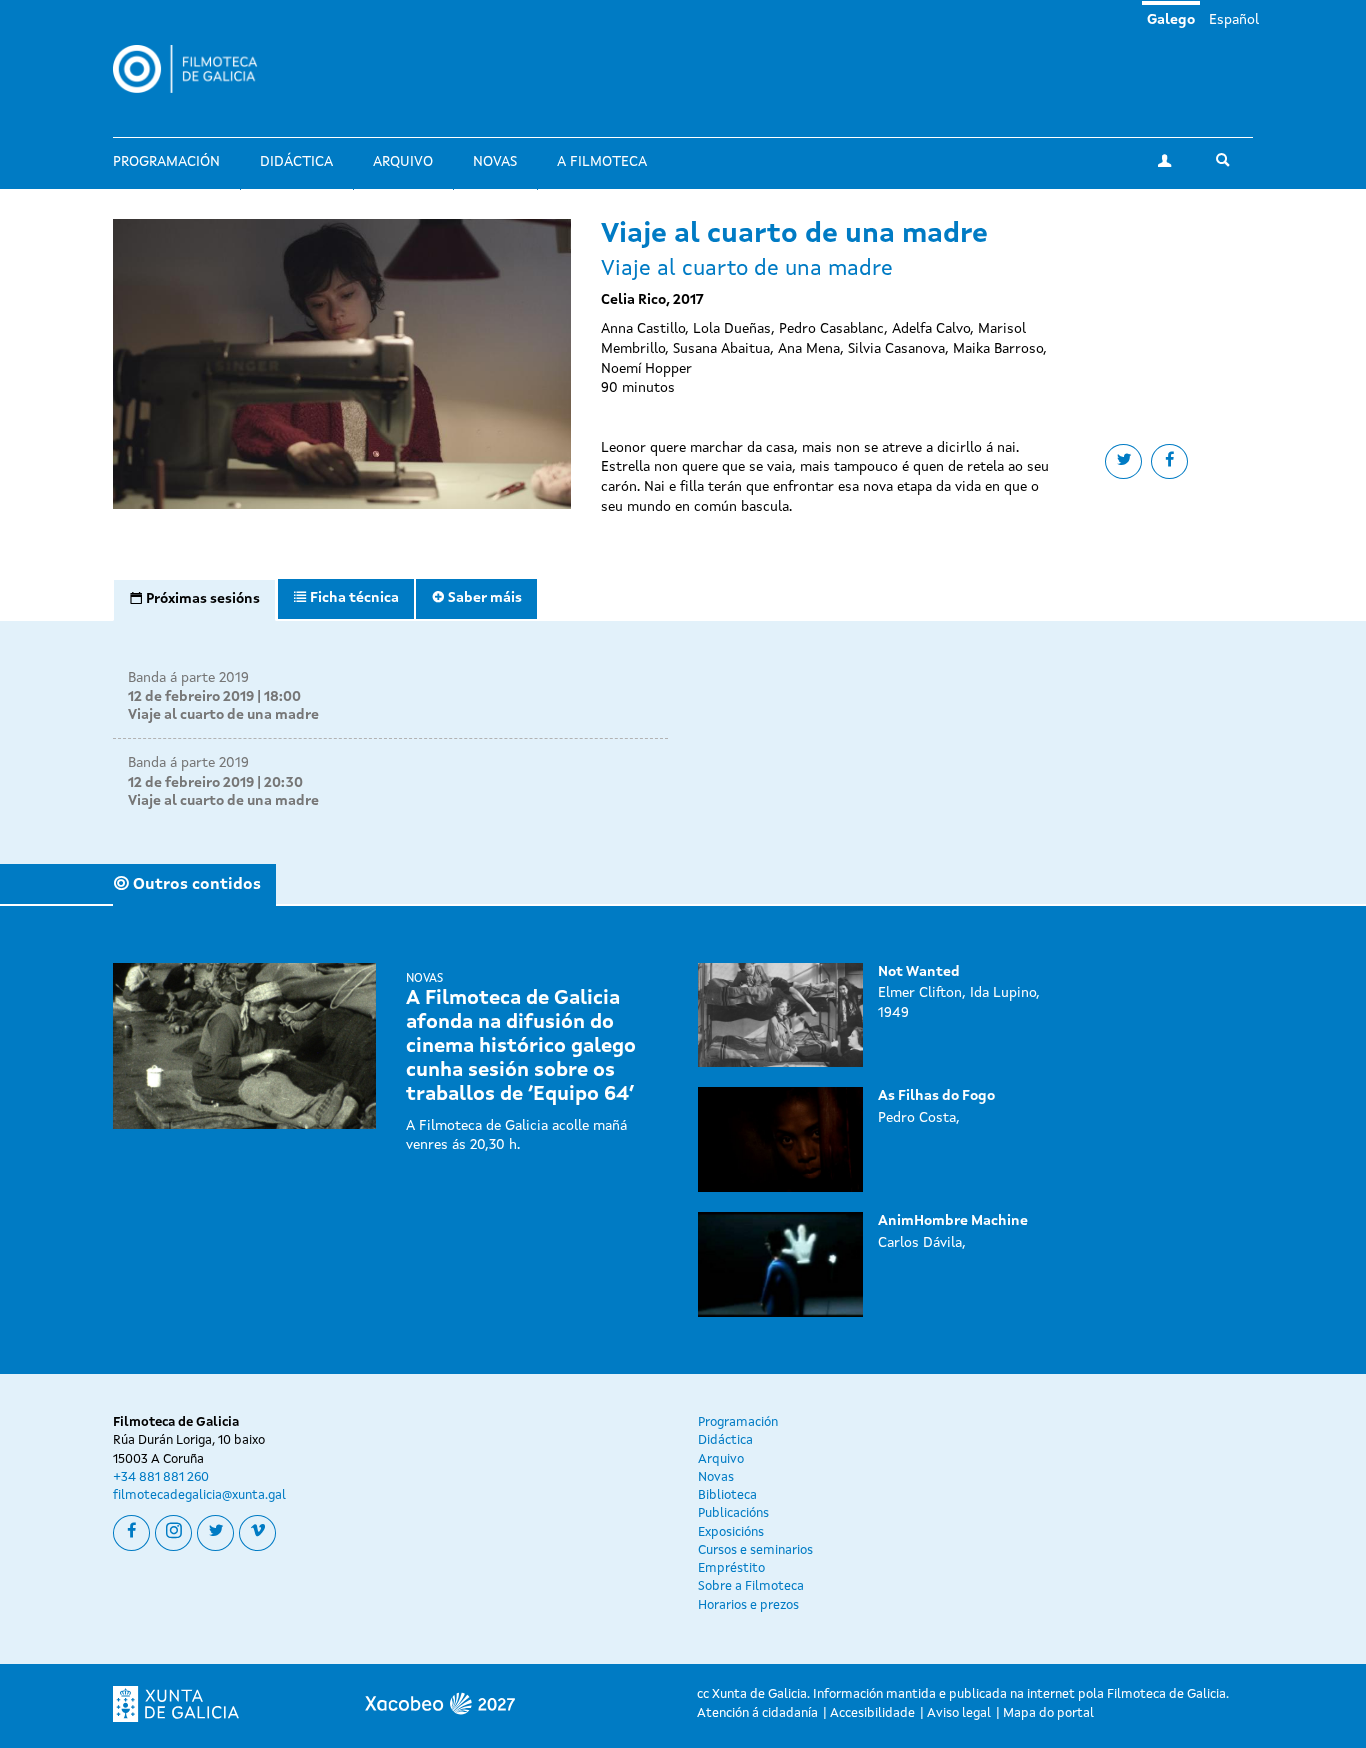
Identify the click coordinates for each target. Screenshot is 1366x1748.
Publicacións (733, 1513)
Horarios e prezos (748, 1605)
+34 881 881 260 (161, 1477)
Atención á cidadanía (757, 1713)
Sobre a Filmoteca (751, 1586)
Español (1234, 20)
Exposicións (731, 1532)
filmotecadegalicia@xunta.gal (199, 1495)
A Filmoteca (602, 162)
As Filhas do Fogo (936, 1096)
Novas (495, 162)
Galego (1171, 20)
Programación (166, 162)
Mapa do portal (1048, 1713)
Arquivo (403, 162)
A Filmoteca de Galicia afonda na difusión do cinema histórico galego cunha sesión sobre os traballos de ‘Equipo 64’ (521, 1047)
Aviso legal (959, 1713)
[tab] (194, 600)
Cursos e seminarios (755, 1550)
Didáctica (296, 162)
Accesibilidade (872, 1713)
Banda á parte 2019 (188, 678)
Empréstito (731, 1568)
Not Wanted (919, 972)
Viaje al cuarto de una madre (223, 715)
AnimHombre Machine (953, 1221)
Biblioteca (727, 1495)
